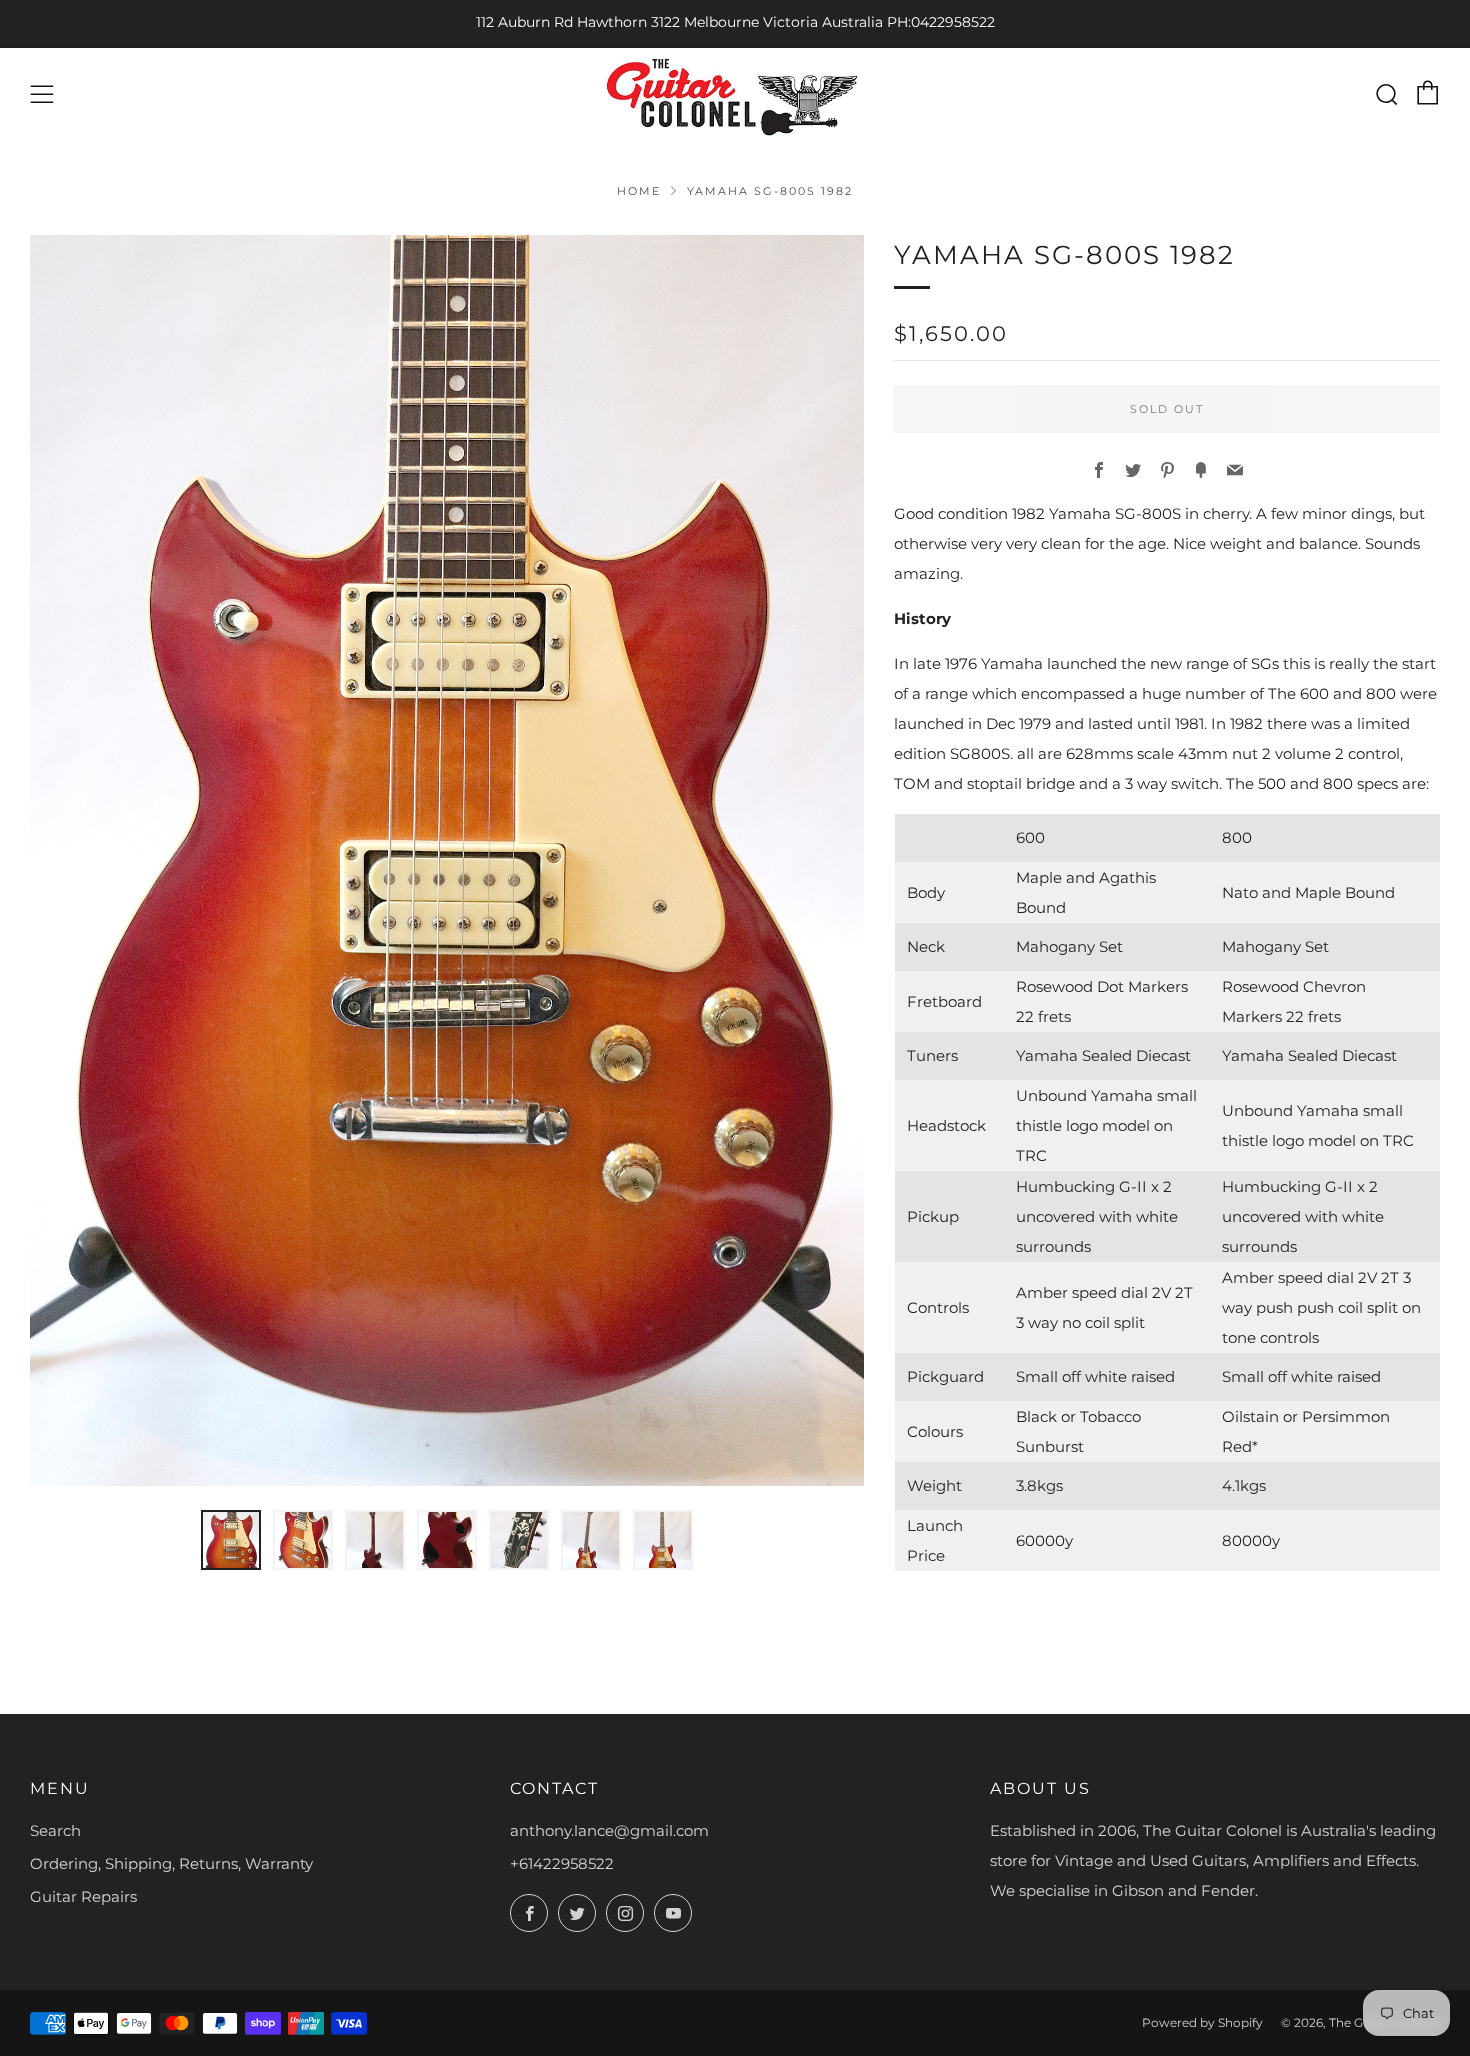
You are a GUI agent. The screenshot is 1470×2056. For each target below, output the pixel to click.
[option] (447, 860)
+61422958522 (562, 1863)
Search (55, 1830)
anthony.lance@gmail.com (609, 1830)
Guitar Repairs (83, 1896)
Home (639, 191)
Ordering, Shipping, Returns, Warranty (171, 1863)
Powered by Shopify (1202, 2022)
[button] (231, 1540)
